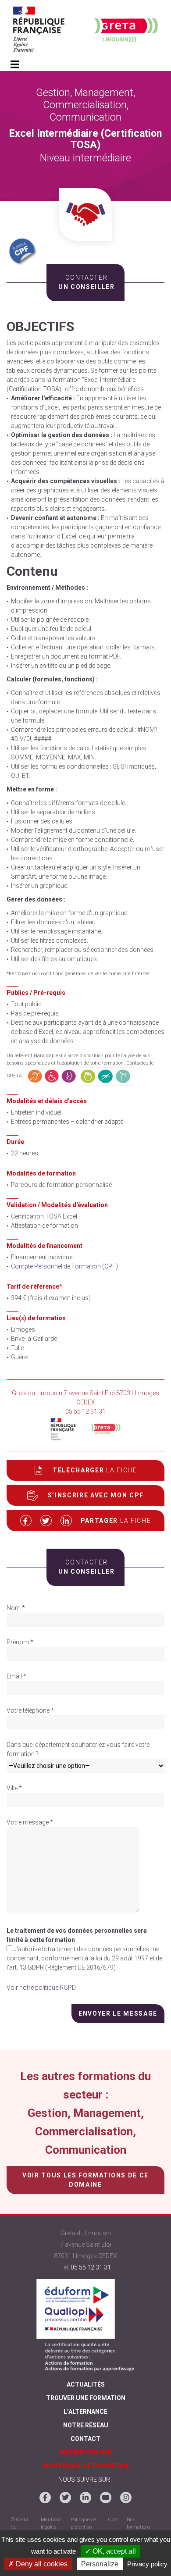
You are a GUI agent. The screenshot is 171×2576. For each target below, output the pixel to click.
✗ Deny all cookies (38, 2564)
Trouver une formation (86, 2398)
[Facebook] (45, 2498)
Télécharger (95, 1470)
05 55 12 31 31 (91, 2267)
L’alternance (85, 2412)
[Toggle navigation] (15, 65)
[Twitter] (65, 2498)
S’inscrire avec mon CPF (96, 1495)
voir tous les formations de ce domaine (85, 2180)
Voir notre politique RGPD (41, 1988)
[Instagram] (126, 2498)
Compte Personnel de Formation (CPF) (64, 1266)
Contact (85, 2439)
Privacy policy (147, 2564)
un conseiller (85, 282)
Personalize (100, 2564)
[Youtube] (106, 2498)
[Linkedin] (85, 2498)
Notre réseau (86, 2425)
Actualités (86, 2384)
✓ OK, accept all (110, 2551)
